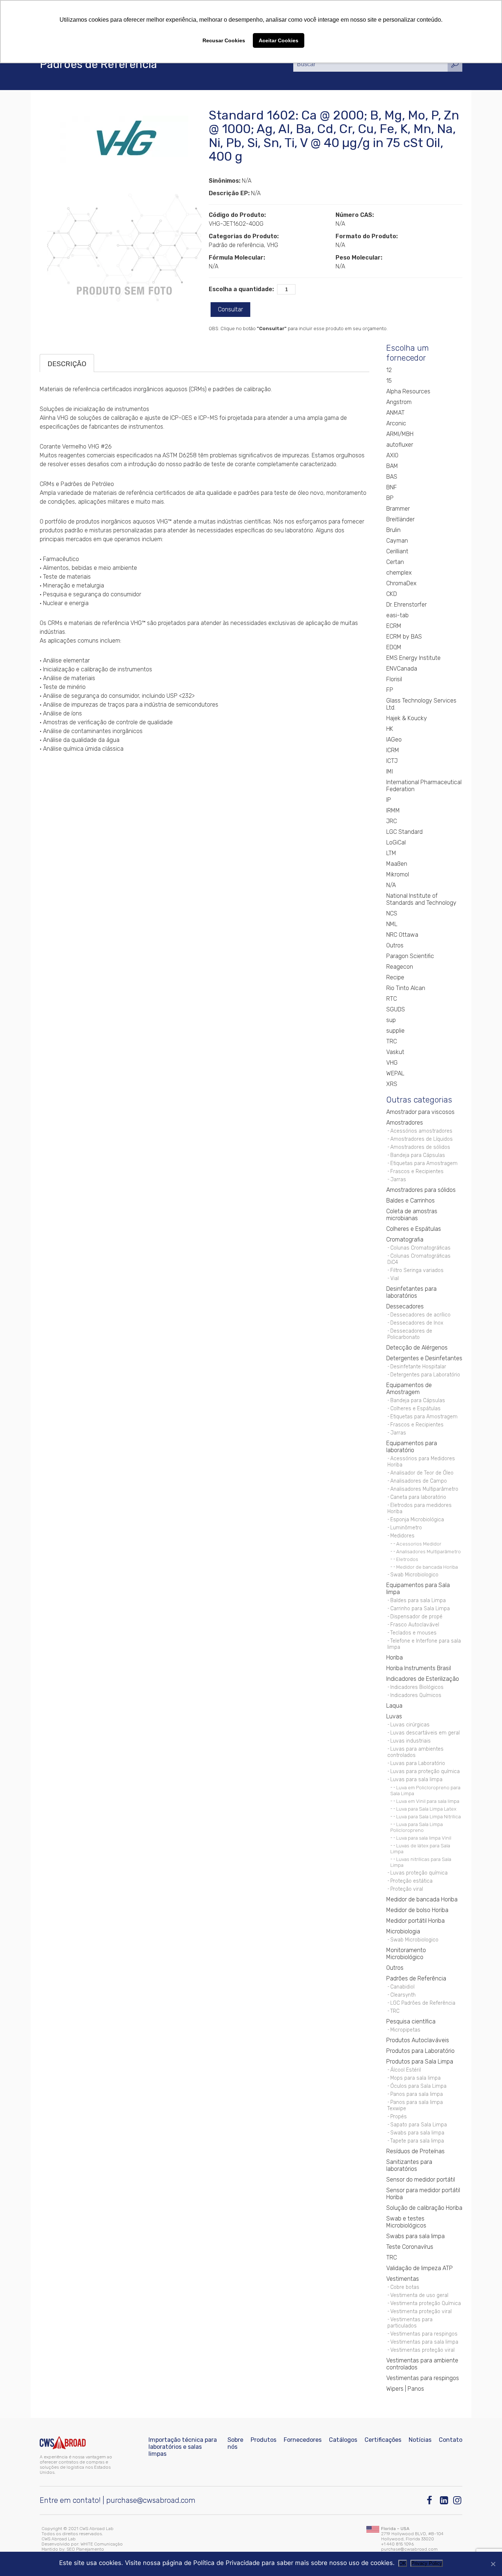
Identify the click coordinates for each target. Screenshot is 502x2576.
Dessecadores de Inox (417, 1323)
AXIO (392, 455)
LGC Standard (404, 832)
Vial (395, 1278)
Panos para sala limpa (417, 2094)
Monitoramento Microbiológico (406, 1954)
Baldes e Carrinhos (410, 1201)
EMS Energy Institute (413, 658)
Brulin (393, 530)
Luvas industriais (410, 1741)
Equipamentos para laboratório (412, 1447)
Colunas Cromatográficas (420, 1248)
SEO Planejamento (85, 2549)
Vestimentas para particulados (410, 2323)
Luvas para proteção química (425, 1771)
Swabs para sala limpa (417, 2133)
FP (390, 690)
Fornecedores (303, 2440)
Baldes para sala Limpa (418, 1600)
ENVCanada (402, 669)
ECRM (394, 626)
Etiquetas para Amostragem (424, 1163)
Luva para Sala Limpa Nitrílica (429, 1816)
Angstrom (399, 402)
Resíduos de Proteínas (415, 2151)
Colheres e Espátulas (414, 1229)
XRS (392, 1084)
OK (403, 2563)
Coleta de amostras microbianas (412, 1215)
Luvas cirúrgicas (410, 1725)
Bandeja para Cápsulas (418, 1155)
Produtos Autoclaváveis (418, 2040)
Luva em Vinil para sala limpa (428, 1801)
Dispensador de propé (416, 1617)
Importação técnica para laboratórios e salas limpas (183, 2447)
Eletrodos (407, 1559)
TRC (392, 1041)
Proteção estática (411, 1881)
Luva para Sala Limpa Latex (426, 1809)
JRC (392, 821)
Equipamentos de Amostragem (409, 1389)
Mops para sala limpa (415, 2078)
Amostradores (405, 1123)
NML (392, 924)
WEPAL (395, 1073)
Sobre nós (235, 2443)
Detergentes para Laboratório (425, 1375)
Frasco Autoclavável (415, 1625)
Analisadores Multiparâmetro (424, 1489)
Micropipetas (405, 2030)
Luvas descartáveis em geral (425, 1733)
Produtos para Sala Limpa (420, 2061)
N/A (391, 885)
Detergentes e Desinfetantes (424, 1358)
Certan (395, 562)
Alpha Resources (408, 391)
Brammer (398, 509)
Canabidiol (402, 1987)
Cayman (397, 541)
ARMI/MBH (400, 434)
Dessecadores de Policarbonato (410, 1334)
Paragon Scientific (410, 956)
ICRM (393, 750)
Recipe (395, 977)
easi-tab (397, 615)
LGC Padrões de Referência (423, 2003)
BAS (392, 477)
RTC (392, 999)
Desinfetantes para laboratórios (411, 1292)
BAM (392, 466)
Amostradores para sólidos (421, 1190)
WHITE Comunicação (102, 2544)
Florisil (394, 679)
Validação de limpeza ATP (419, 2268)
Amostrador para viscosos (420, 1112)
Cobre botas (405, 2287)
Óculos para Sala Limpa (418, 2086)
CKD (392, 594)
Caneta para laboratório (418, 1497)
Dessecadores (405, 1306)
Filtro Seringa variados (417, 1270)
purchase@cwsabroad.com (151, 2500)
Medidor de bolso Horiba (417, 1910)
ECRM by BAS (404, 637)
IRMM (393, 810)
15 (389, 381)
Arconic (396, 423)
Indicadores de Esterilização (423, 1679)
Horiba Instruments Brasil (419, 1668)
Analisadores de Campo (419, 1481)
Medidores (402, 1536)
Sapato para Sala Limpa (419, 2125)
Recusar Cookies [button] (224, 40)
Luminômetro (406, 1528)
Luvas (394, 1716)
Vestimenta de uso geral (419, 2295)
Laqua (394, 1706)
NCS (392, 913)
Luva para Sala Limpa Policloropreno (417, 1827)
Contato (451, 2440)
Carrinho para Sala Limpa (420, 1609)
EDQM (394, 647)
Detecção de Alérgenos (417, 1348)
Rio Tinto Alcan (406, 988)
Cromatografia (405, 1239)
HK (390, 729)
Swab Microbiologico (414, 1575)
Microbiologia (403, 1931)
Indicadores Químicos (416, 1695)
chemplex (399, 573)
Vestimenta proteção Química (426, 2303)
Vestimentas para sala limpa (424, 2342)
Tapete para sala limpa (417, 2141)
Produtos (263, 2440)
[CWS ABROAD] (63, 2443)
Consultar (230, 309)
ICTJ (392, 761)
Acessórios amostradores (421, 1131)
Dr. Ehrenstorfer (406, 605)
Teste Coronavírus (410, 2247)
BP (390, 498)
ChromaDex (401, 583)
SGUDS (396, 1009)
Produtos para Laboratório (420, 2051)
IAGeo (394, 739)
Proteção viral (407, 1889)
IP (389, 800)
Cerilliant (397, 551)
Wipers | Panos (405, 2389)
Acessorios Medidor (419, 1544)
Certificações (383, 2440)
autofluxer (400, 445)
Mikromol (398, 874)
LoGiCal (396, 842)
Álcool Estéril (406, 2070)
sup (391, 1020)
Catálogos (343, 2440)
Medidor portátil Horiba (415, 1921)
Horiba (395, 1657)
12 (389, 370)
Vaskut (395, 1052)
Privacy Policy (427, 2563)
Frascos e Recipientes (417, 1171)
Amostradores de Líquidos (422, 1139)
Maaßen (397, 864)
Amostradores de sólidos (420, 1147)
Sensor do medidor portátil (421, 2180)
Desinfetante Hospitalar (418, 1367)
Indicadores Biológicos (417, 1687)
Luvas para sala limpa (416, 1780)
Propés (399, 2117)
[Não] (493, 2564)
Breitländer (400, 519)
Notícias (420, 2440)
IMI (390, 771)
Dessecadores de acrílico (420, 1315)
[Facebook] (431, 2500)
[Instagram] (458, 2500)
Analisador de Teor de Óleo (422, 1473)
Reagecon (400, 967)
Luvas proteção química (419, 1873)
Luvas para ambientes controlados (415, 1752)
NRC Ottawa (402, 935)
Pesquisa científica (411, 2021)
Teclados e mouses (413, 1633)
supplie (395, 1031)
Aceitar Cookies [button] (279, 40)
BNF (392, 487)
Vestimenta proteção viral (421, 2311)
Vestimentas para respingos (424, 2334)
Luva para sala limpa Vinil (424, 1838)
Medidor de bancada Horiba (427, 1567)
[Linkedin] (444, 2500)
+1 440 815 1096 (397, 2544)
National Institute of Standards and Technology (421, 899)
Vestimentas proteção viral (422, 2350)
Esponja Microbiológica (417, 1520)
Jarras (398, 1180)
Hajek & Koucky (407, 718)
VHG (392, 1063)
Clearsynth (403, 1995)
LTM (391, 853)
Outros (395, 945)
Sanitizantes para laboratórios (409, 2165)
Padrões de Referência (416, 1978)
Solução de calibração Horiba (424, 2208)
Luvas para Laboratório (418, 1763)
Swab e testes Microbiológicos (406, 2222)
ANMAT (395, 413)
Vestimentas (403, 2279)
